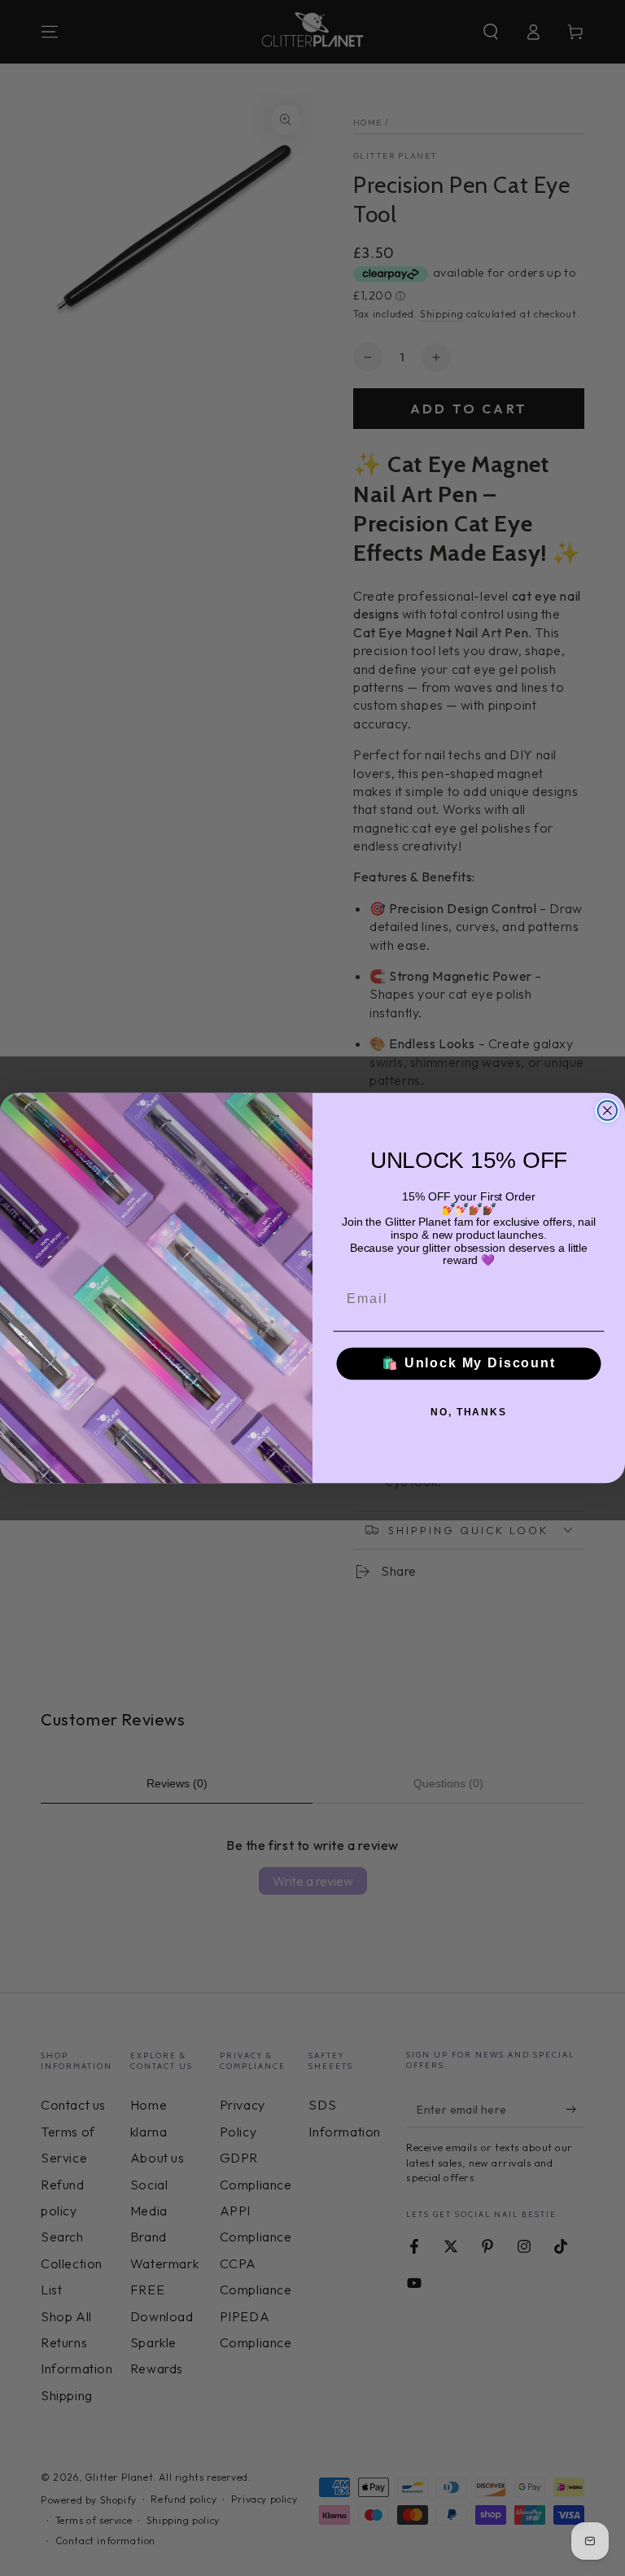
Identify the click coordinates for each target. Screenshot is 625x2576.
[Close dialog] (608, 1111)
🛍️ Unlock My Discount (469, 1364)
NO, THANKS (469, 1412)
